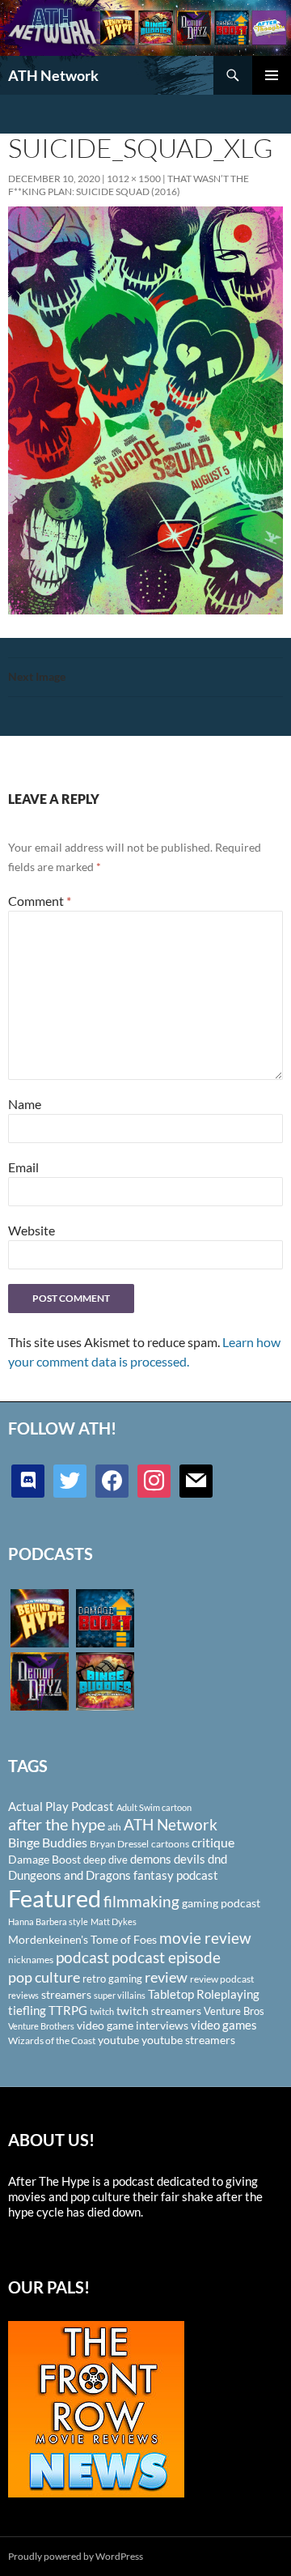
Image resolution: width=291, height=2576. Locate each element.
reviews (23, 1995)
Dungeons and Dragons (70, 1875)
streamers (66, 1994)
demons (151, 1859)
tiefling (27, 2010)
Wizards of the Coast (52, 2040)
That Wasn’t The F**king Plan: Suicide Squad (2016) (129, 185)
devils (190, 1859)
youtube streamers (188, 2040)
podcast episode (166, 1957)
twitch (102, 2011)
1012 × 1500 (134, 179)
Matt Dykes (114, 1921)
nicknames (31, 1960)
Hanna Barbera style (48, 1921)
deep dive (105, 1860)
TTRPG (68, 2010)
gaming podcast (221, 1903)
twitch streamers (159, 2011)
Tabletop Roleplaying (204, 1994)
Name (25, 1104)
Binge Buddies (48, 1843)
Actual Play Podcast (61, 1806)
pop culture (44, 1977)
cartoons (170, 1844)
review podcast (222, 1979)
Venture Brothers (41, 2026)
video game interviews (133, 2025)
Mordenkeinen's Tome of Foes (82, 1939)
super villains (120, 1995)
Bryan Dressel (119, 1844)
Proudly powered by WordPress (76, 2556)
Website (32, 1230)
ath (114, 1827)
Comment (40, 901)
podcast (82, 1957)
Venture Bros (234, 2011)
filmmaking (141, 1901)
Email (23, 1167)
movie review (205, 1938)
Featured (55, 1898)
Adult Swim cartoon (154, 1807)
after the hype (57, 1824)
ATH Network (53, 75)
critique (213, 1843)
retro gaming (112, 1979)
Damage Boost (44, 1859)
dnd (217, 1859)
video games (224, 2025)
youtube (118, 2040)
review (166, 1977)
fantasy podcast (176, 1875)
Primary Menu (272, 75)
